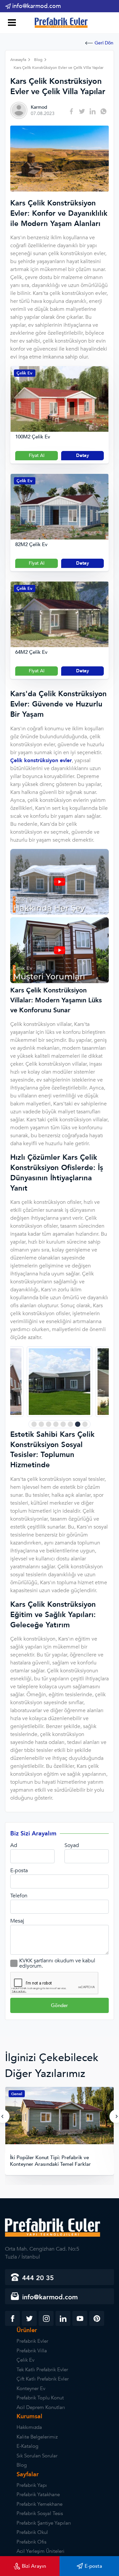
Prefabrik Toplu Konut (40, 2398)
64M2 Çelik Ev (31, 652)
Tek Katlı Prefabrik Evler (42, 2370)
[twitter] (29, 2318)
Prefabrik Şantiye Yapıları (44, 2523)
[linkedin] (63, 2318)
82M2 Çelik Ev (31, 545)
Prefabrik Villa (32, 2351)
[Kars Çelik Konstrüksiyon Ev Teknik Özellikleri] (59, 913)
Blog (22, 2465)
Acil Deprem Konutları (41, 2407)
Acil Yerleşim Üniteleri (40, 2551)
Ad (14, 1845)
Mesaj (17, 1921)
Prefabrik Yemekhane (40, 2504)
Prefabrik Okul (32, 2532)
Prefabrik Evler (32, 2341)
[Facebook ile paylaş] (71, 111)
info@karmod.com (37, 6)
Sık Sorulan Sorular (37, 2456)
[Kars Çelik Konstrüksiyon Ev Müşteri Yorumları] (59, 981)
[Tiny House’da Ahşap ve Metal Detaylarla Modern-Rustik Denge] (59, 2116)
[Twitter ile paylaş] (82, 111)
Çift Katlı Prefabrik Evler (43, 2379)
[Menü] (11, 23)
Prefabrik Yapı (32, 2485)
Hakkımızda (29, 2427)
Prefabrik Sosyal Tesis (40, 2513)
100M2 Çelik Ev (33, 437)
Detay (82, 455)
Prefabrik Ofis (31, 2542)
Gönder (59, 2005)
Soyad (72, 1845)
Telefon (19, 1896)
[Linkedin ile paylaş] (93, 111)
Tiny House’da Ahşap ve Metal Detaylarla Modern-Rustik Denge (57, 2161)
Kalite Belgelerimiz (37, 2437)
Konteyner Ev (31, 2388)
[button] (34, 1424)
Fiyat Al (37, 455)
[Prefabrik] (59, 21)
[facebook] (12, 2318)
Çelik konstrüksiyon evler (41, 760)
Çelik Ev (24, 373)
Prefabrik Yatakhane (38, 2494)
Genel (17, 2094)
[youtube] (80, 2318)
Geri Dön (104, 43)
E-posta (19, 1871)
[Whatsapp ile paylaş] (103, 111)
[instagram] (46, 2318)
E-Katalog (27, 2446)
